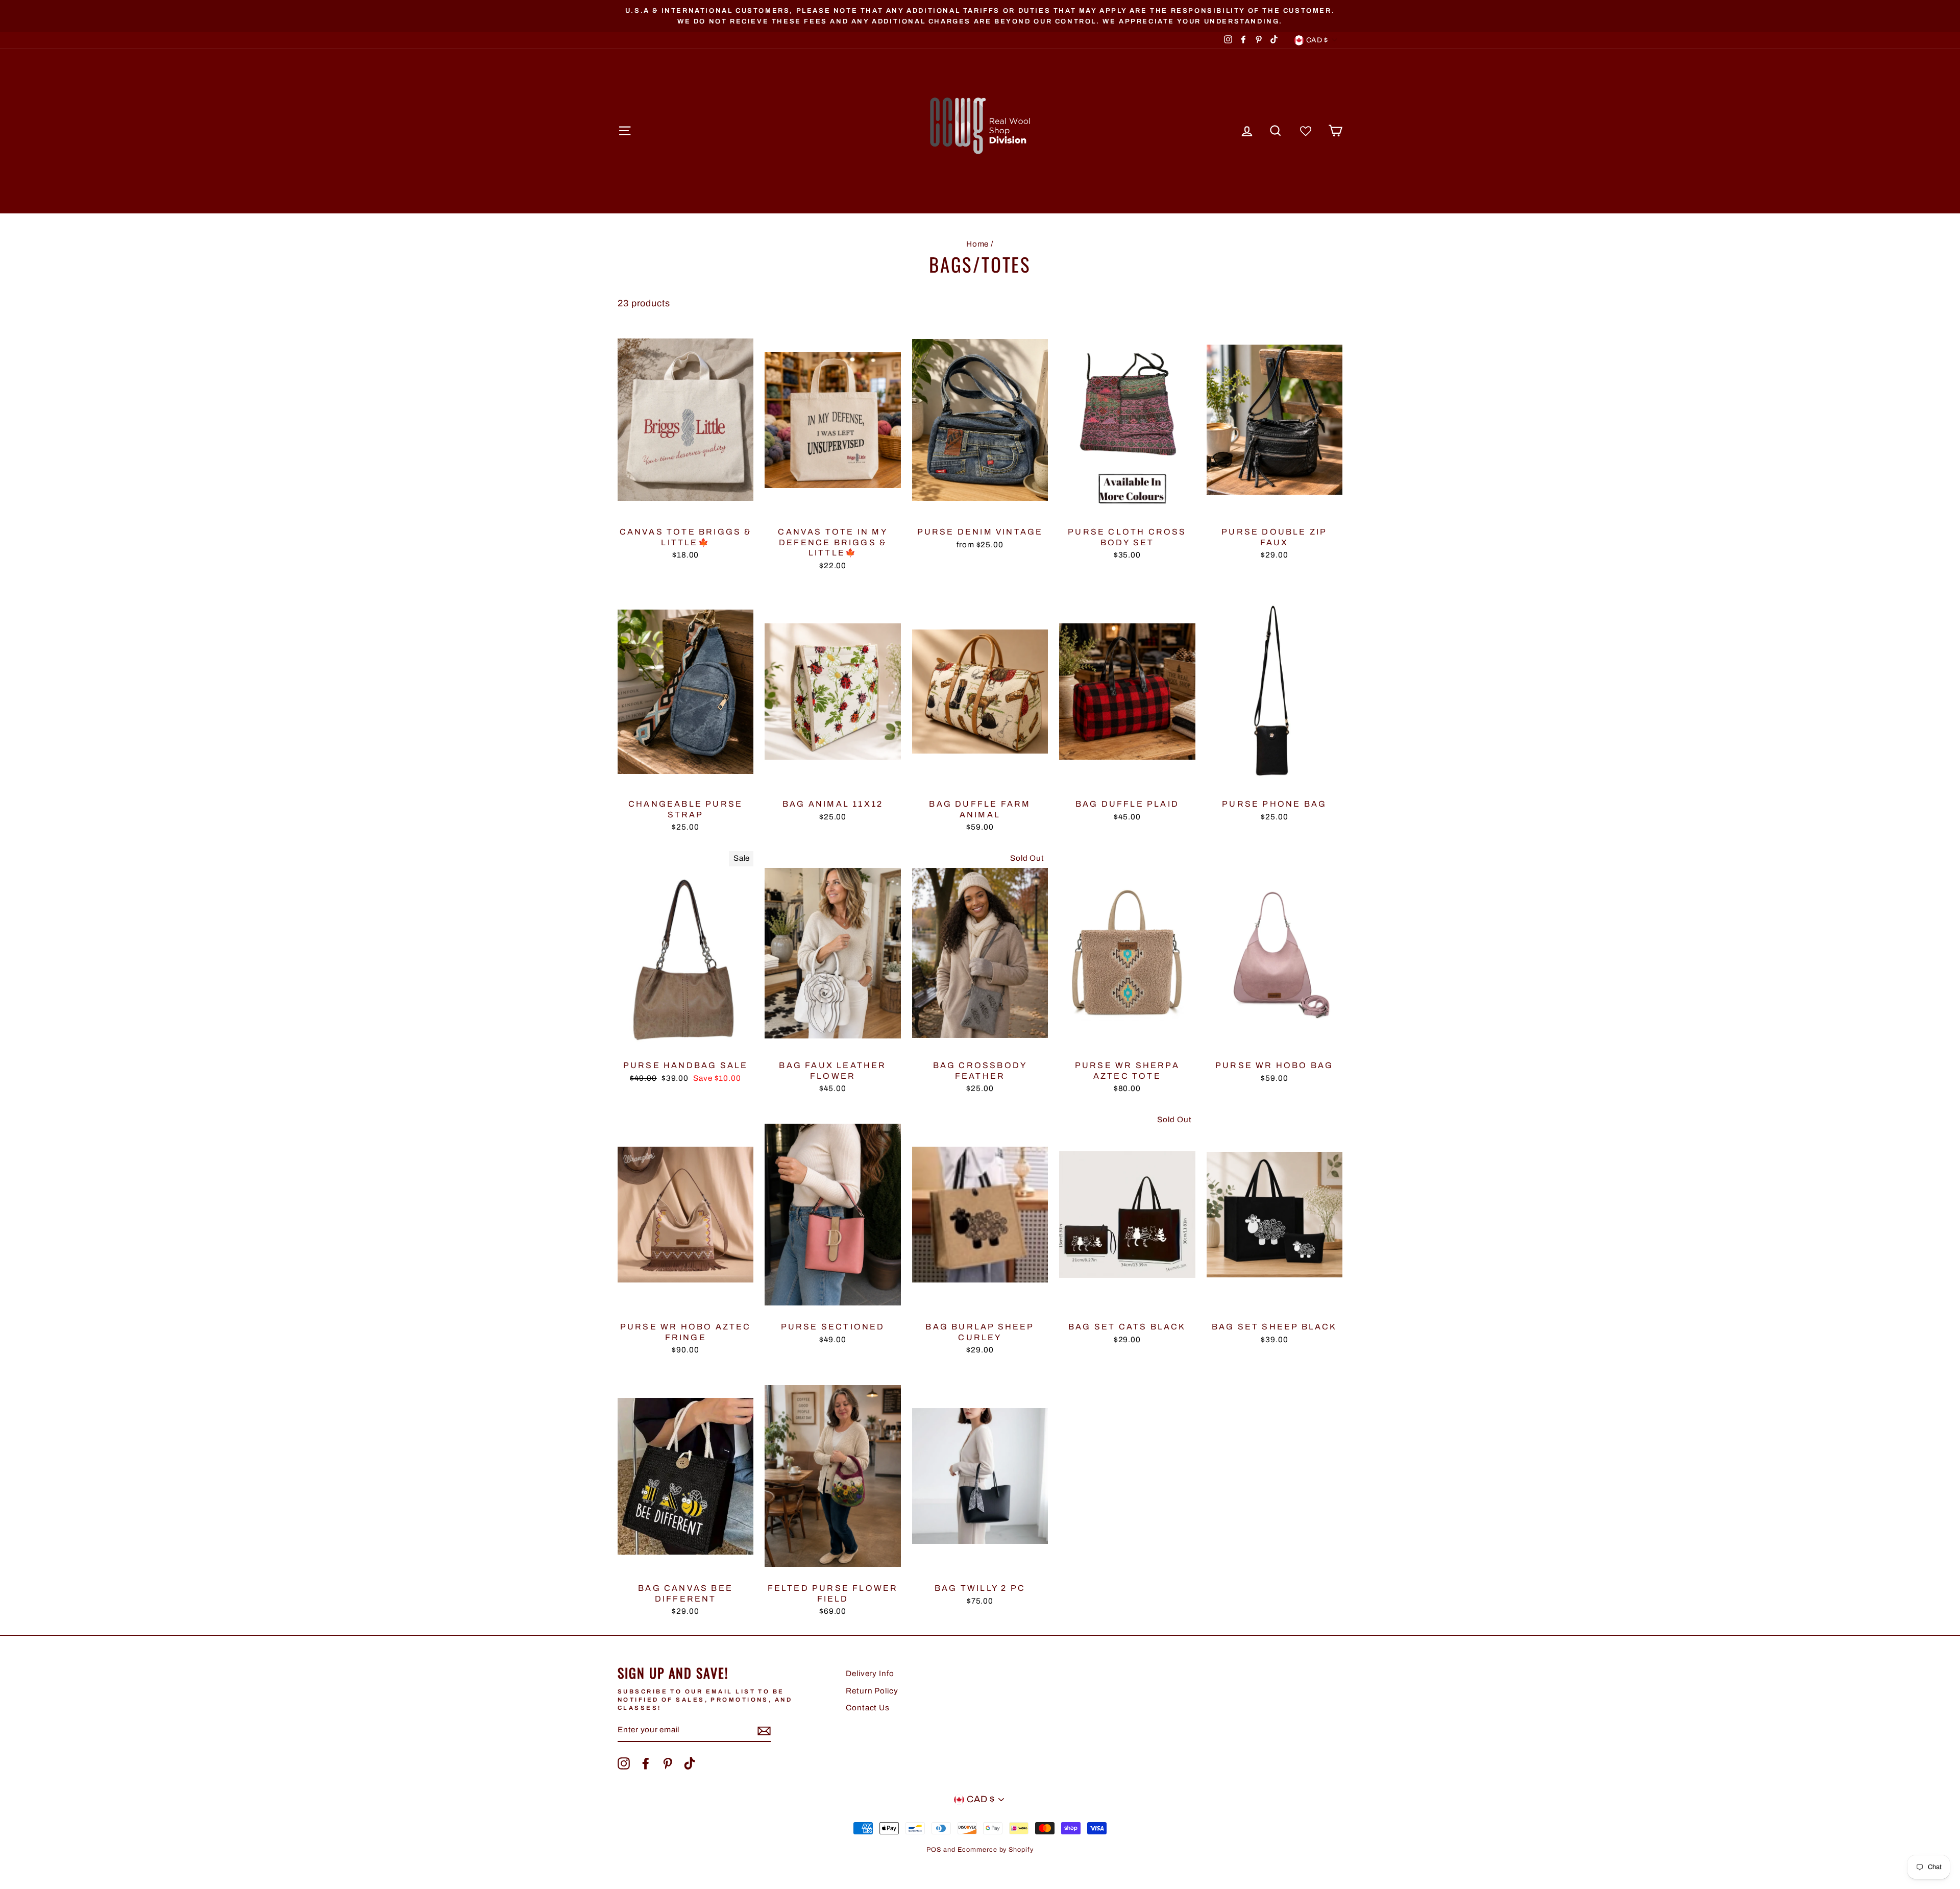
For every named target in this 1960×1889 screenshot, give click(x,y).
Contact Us (868, 1708)
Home (978, 244)
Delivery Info (870, 1674)
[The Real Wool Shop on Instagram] (624, 1763)
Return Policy (872, 1691)
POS (934, 1850)
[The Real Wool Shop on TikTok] (690, 1763)
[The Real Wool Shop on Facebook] (646, 1763)
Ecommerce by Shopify (996, 1850)
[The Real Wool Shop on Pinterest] (668, 1763)
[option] (980, 16)
